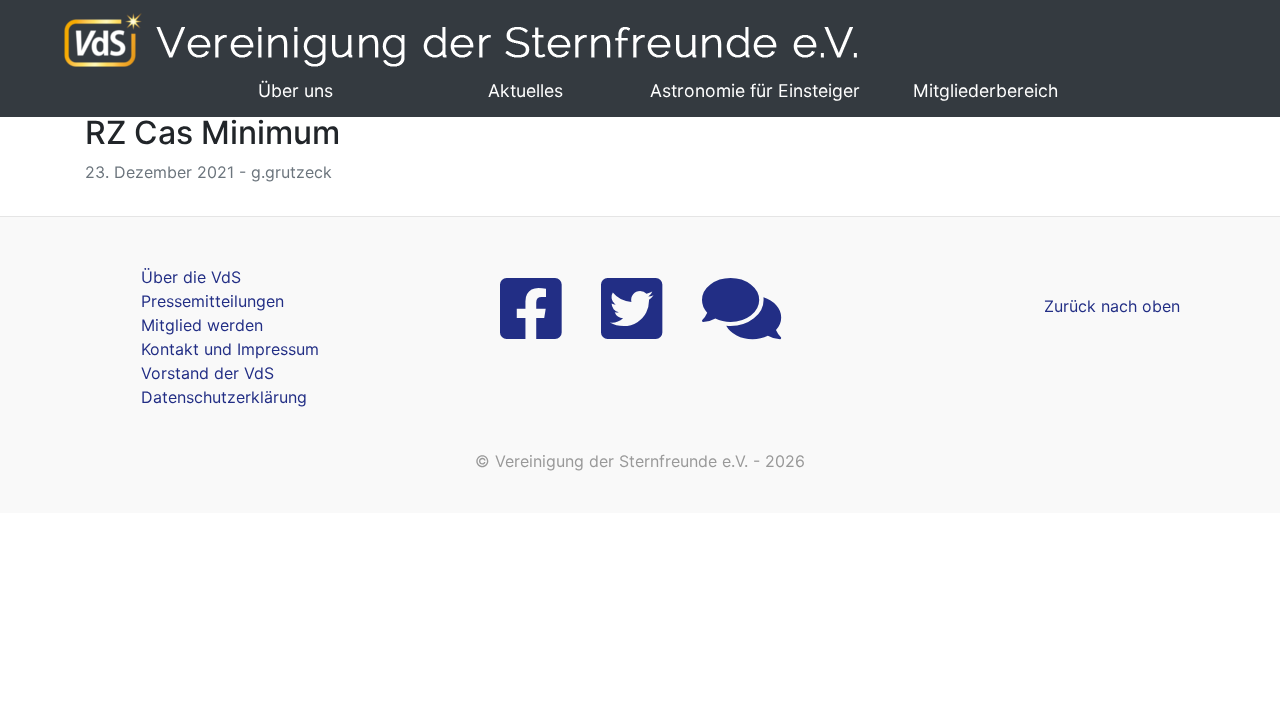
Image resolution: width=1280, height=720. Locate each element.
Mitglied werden (202, 325)
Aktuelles (525, 90)
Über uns (295, 90)
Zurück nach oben (1112, 306)
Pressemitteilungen (212, 301)
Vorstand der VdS (207, 373)
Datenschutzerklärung (224, 397)
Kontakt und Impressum (230, 349)
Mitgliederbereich (985, 90)
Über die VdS (191, 277)
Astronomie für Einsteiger (755, 90)
